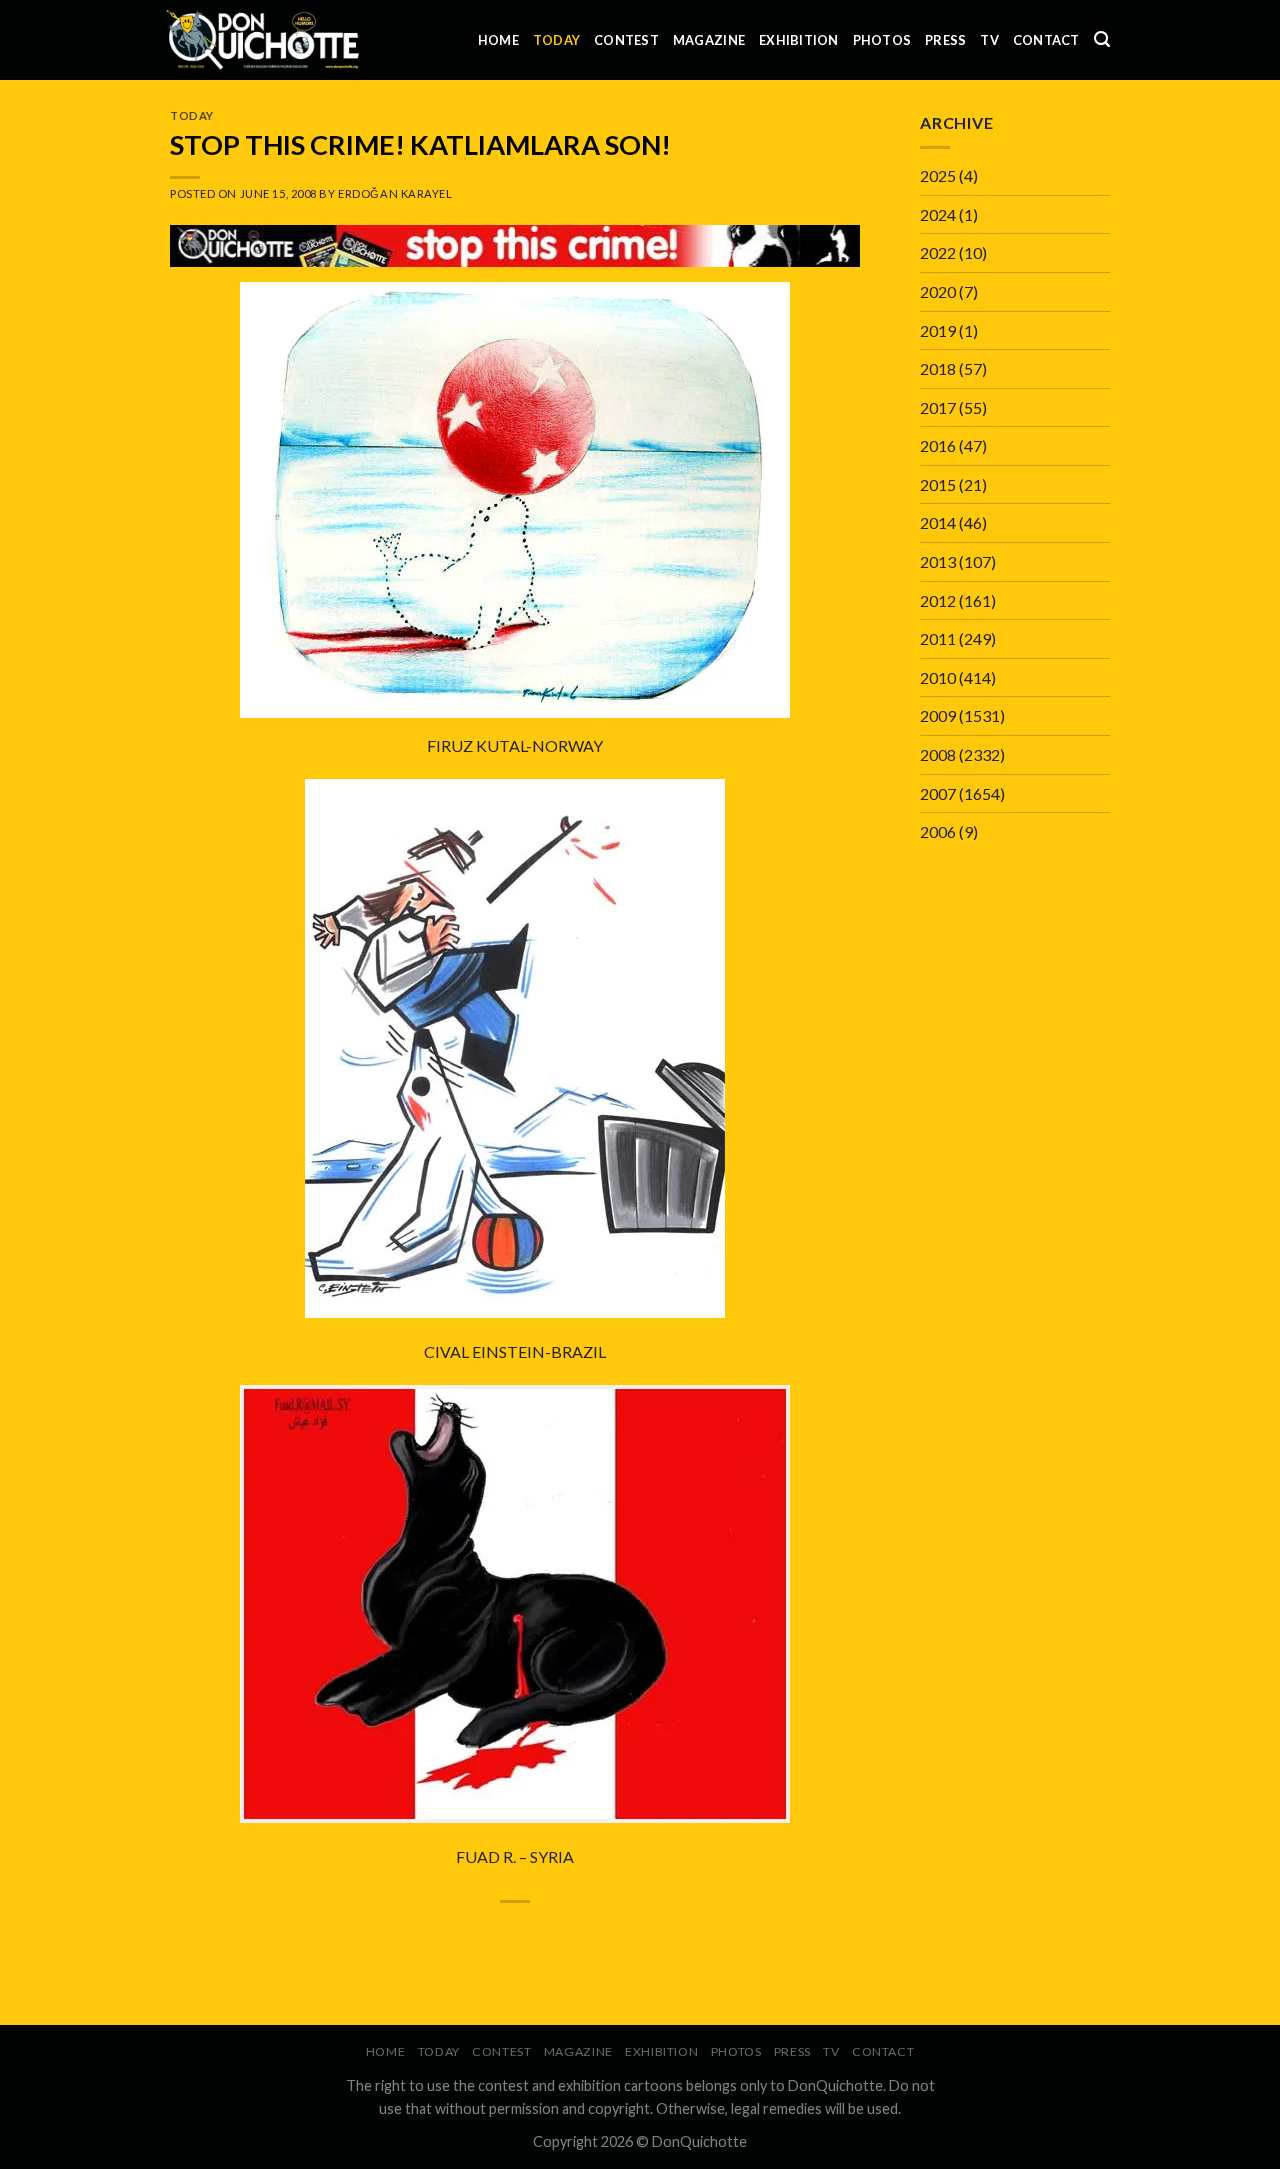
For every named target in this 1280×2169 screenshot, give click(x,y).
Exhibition (799, 40)
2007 (938, 793)
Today (556, 40)
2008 (938, 754)
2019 (938, 330)
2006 (938, 831)
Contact (1046, 40)
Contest (626, 40)
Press (945, 40)
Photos (882, 40)
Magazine (709, 40)
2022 (938, 252)
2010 (938, 677)
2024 (938, 214)
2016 (938, 445)
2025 (938, 175)
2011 (938, 638)
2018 (938, 368)
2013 (938, 561)
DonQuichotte (699, 2141)
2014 (938, 522)
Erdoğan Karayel (395, 193)
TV (989, 40)
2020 (938, 291)
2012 (938, 600)
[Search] (1102, 39)
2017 (938, 407)
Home (498, 40)
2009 (938, 715)
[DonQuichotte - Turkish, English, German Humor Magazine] (263, 39)
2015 (938, 484)
